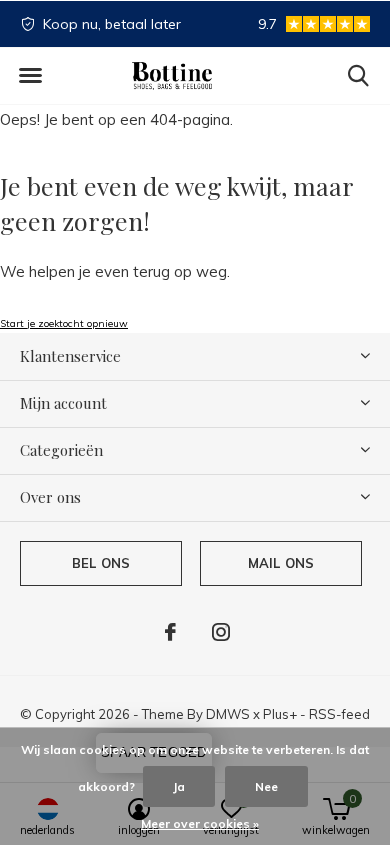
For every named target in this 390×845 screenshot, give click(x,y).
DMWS (228, 714)
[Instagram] (221, 632)
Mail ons (281, 563)
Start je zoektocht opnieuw (64, 323)
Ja (179, 786)
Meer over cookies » (200, 823)
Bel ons (101, 563)
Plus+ (280, 714)
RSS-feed (339, 714)
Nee (266, 786)
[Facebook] (170, 632)
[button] (30, 76)
